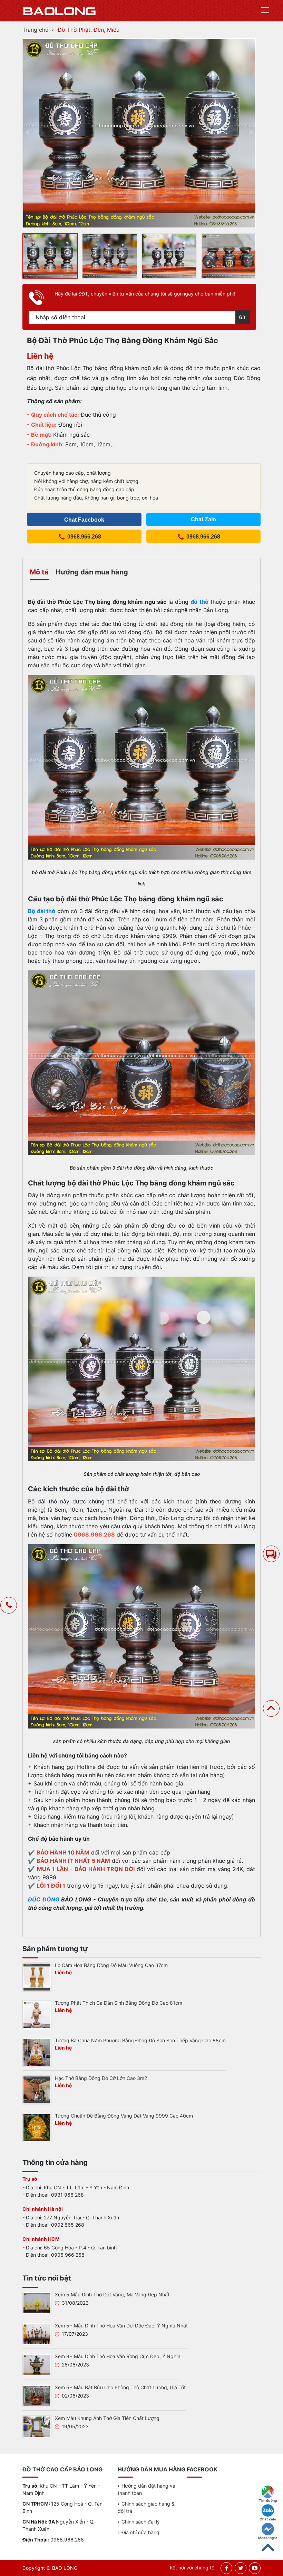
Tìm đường (268, 2500)
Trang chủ (35, 30)
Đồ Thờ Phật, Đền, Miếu (89, 30)
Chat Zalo (268, 2519)
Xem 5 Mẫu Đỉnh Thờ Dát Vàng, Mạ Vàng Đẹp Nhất (112, 2294)
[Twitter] (241, 2568)
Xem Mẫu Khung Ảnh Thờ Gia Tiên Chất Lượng (107, 2418)
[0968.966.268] (9, 1606)
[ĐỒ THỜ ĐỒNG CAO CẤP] (60, 11)
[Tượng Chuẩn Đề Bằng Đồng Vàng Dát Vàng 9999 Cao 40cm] (37, 2127)
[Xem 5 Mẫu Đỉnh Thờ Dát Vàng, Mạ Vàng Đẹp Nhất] (37, 2303)
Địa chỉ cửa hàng (140, 2532)
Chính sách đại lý (141, 2522)
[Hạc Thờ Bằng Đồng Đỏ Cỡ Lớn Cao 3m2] (37, 2090)
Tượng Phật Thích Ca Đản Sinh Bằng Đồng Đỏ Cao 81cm (119, 2003)
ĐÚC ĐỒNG (44, 1899)
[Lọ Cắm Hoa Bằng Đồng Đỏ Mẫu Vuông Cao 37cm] (37, 1977)
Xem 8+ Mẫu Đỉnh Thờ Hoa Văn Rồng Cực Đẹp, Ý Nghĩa (118, 2356)
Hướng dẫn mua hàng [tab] (92, 572)
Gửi (243, 317)
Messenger (268, 2538)
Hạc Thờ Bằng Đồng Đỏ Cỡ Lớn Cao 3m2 (101, 2078)
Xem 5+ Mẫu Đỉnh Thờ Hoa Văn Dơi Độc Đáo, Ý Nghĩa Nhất (121, 2326)
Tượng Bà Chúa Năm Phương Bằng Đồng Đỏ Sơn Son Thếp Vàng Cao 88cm (140, 2040)
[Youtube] (255, 2568)
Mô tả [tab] (39, 572)
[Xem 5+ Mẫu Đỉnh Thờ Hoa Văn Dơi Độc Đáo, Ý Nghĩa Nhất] (37, 2333)
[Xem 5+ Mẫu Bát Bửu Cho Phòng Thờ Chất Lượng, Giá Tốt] (37, 2395)
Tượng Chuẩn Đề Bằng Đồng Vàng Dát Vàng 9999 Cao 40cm (124, 2116)
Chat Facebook (84, 520)
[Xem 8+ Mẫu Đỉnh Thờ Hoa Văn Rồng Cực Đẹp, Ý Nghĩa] (37, 2364)
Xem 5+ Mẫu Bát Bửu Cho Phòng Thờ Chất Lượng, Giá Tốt (120, 2387)
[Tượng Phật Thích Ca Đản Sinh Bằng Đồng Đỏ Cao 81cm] (37, 2014)
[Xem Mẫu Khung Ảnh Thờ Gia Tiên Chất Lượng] (37, 2426)
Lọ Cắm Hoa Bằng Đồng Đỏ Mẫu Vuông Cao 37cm (111, 1965)
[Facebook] (227, 2568)
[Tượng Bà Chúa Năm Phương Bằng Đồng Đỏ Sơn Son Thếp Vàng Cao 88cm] (37, 2052)
